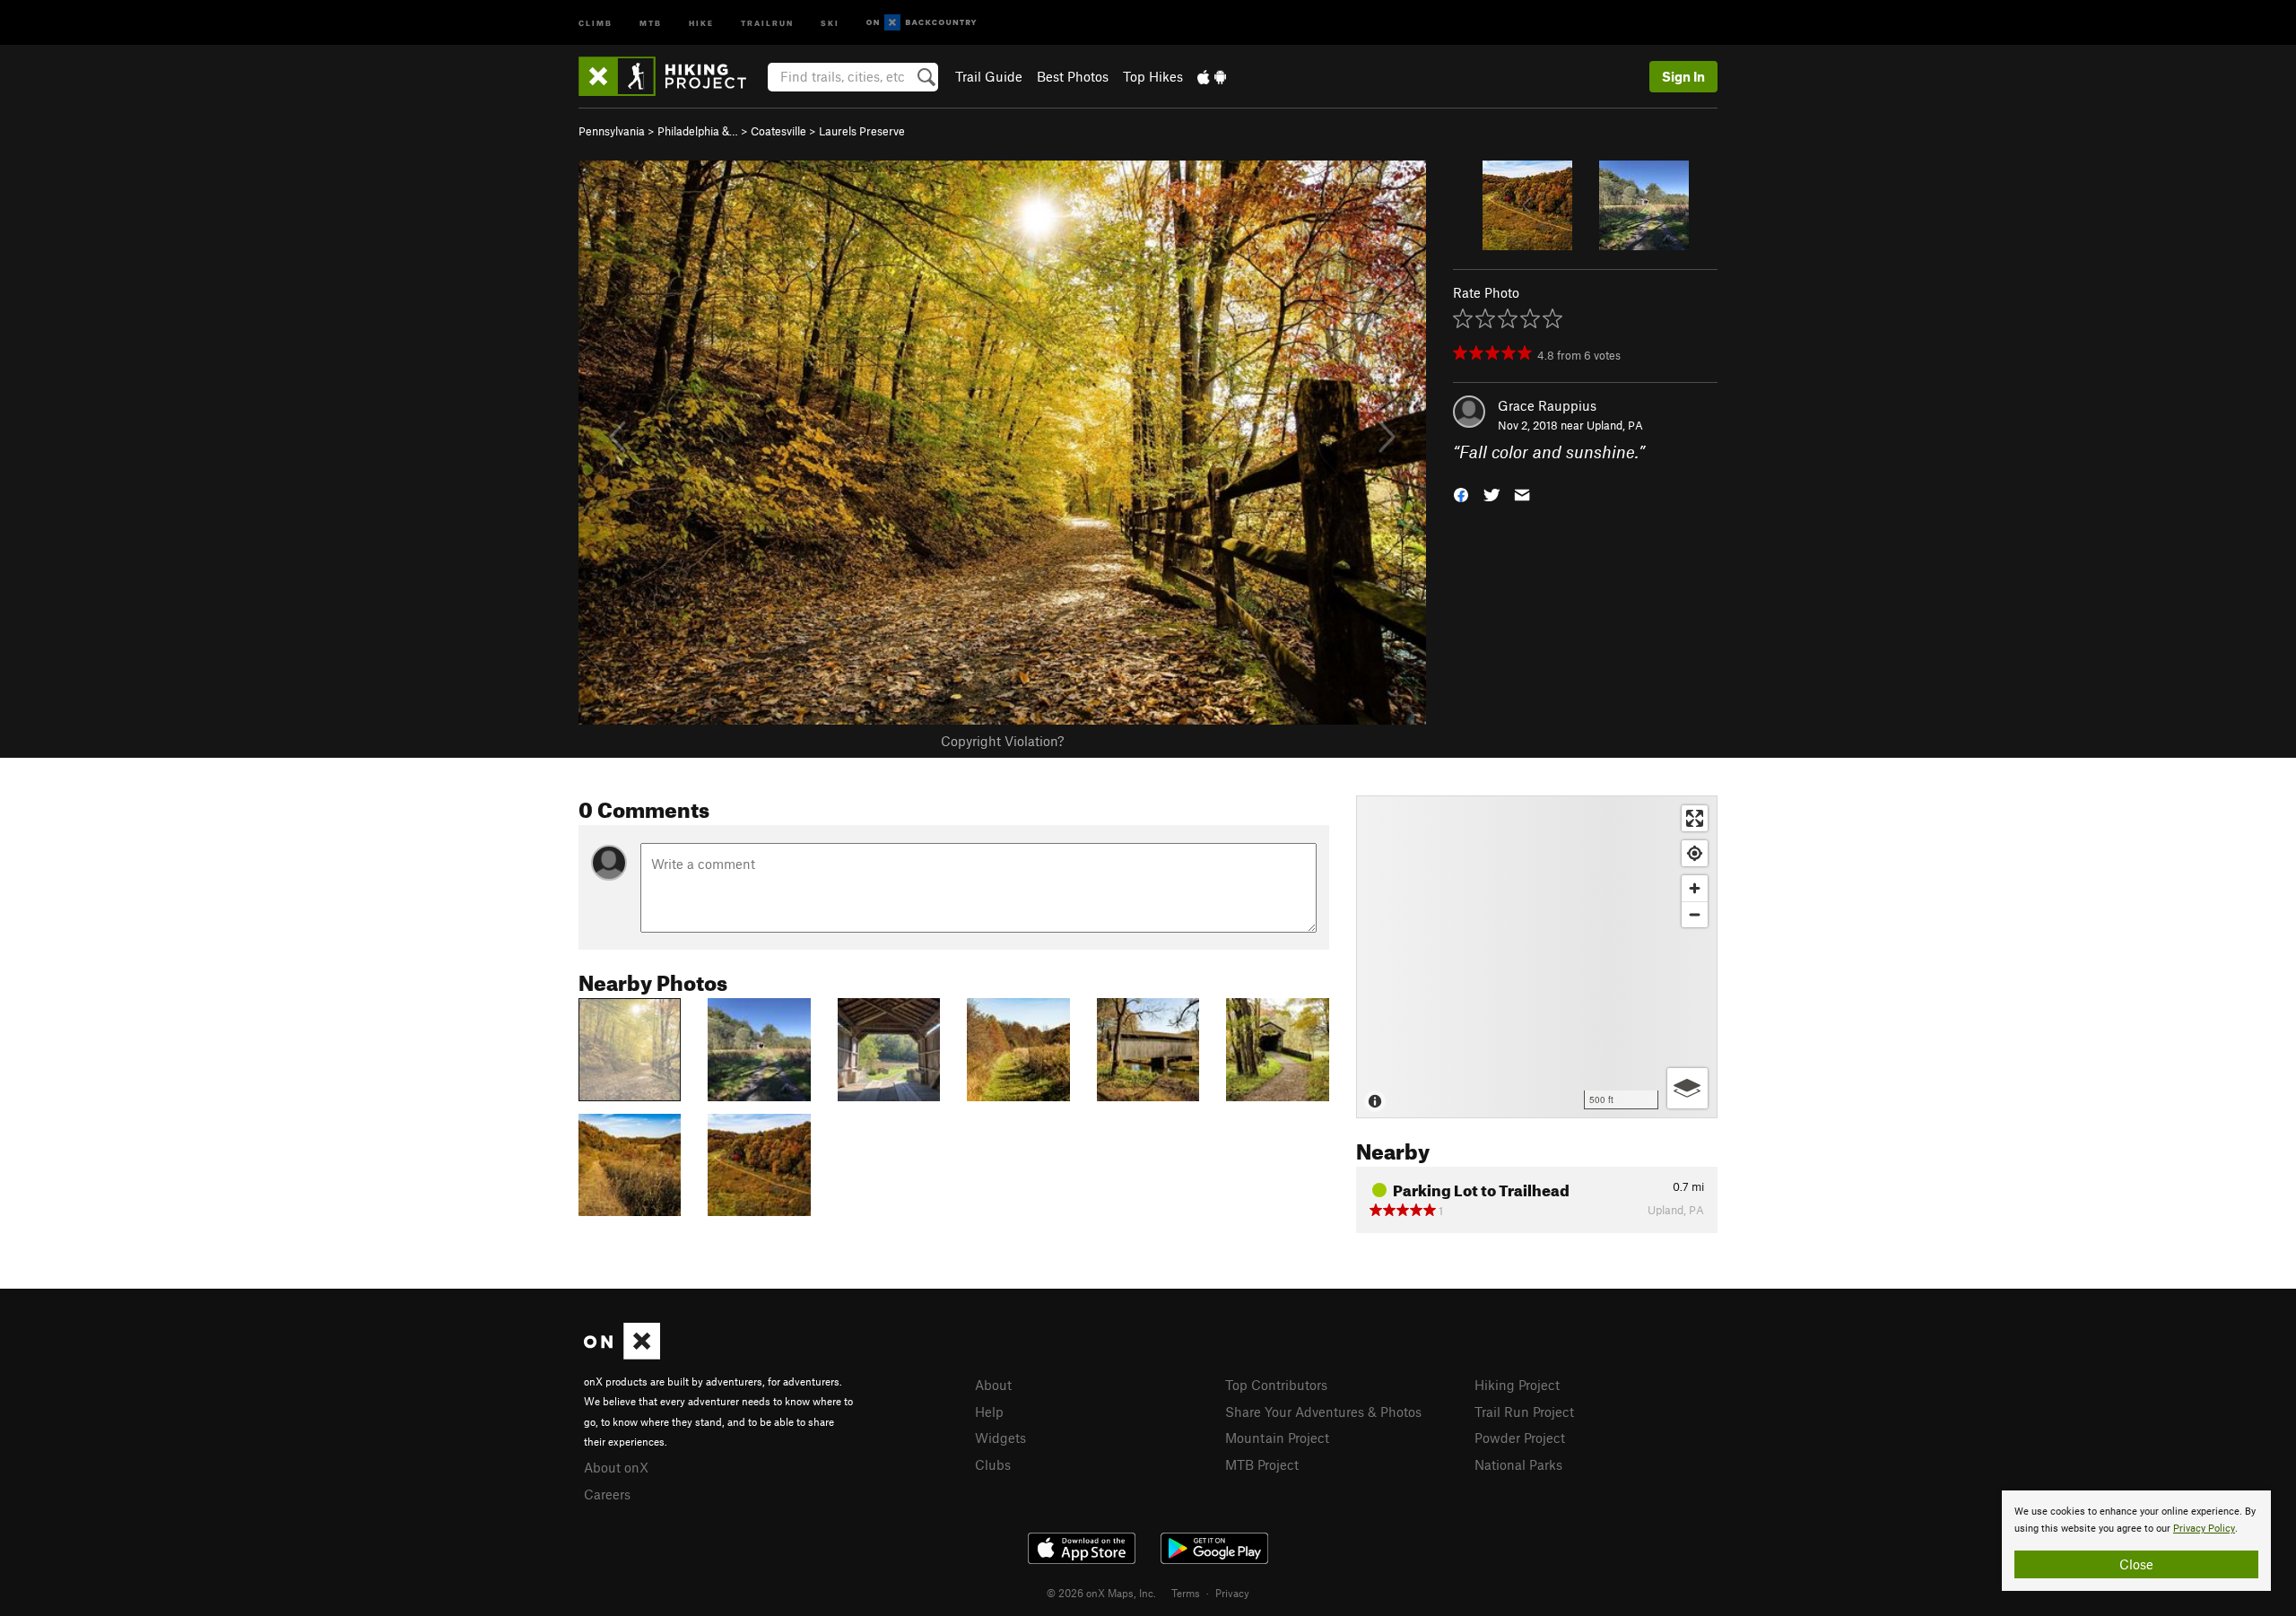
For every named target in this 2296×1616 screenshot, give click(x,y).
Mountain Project (1277, 1438)
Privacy (1232, 1593)
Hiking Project (1517, 1385)
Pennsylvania (612, 131)
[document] (2136, 1541)
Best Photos (1073, 76)
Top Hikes (1153, 76)
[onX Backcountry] (922, 23)
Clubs (993, 1464)
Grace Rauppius (1547, 405)
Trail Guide (989, 76)
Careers (607, 1494)
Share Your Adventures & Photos (1323, 1412)
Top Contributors (1276, 1385)
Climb (596, 22)
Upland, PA (1615, 425)
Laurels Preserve (862, 131)
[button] (1461, 494)
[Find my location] (1695, 853)
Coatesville (778, 131)
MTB (651, 22)
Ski (830, 22)
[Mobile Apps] (1212, 76)
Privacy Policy (2204, 1529)
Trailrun (767, 22)
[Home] (671, 76)
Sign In (1683, 76)
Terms (1186, 1593)
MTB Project (1262, 1464)
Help (989, 1412)
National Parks (1518, 1464)
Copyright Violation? (1002, 741)
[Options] (1687, 1088)
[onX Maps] (622, 1354)
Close (2136, 1564)
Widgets (1000, 1438)
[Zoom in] (1695, 888)
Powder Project (1520, 1438)
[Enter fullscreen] (1695, 818)
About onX (616, 1467)
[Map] (1537, 957)
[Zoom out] (1695, 914)
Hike (701, 22)
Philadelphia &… (698, 131)
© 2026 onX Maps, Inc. (1101, 1593)
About (993, 1385)
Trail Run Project (1524, 1412)
